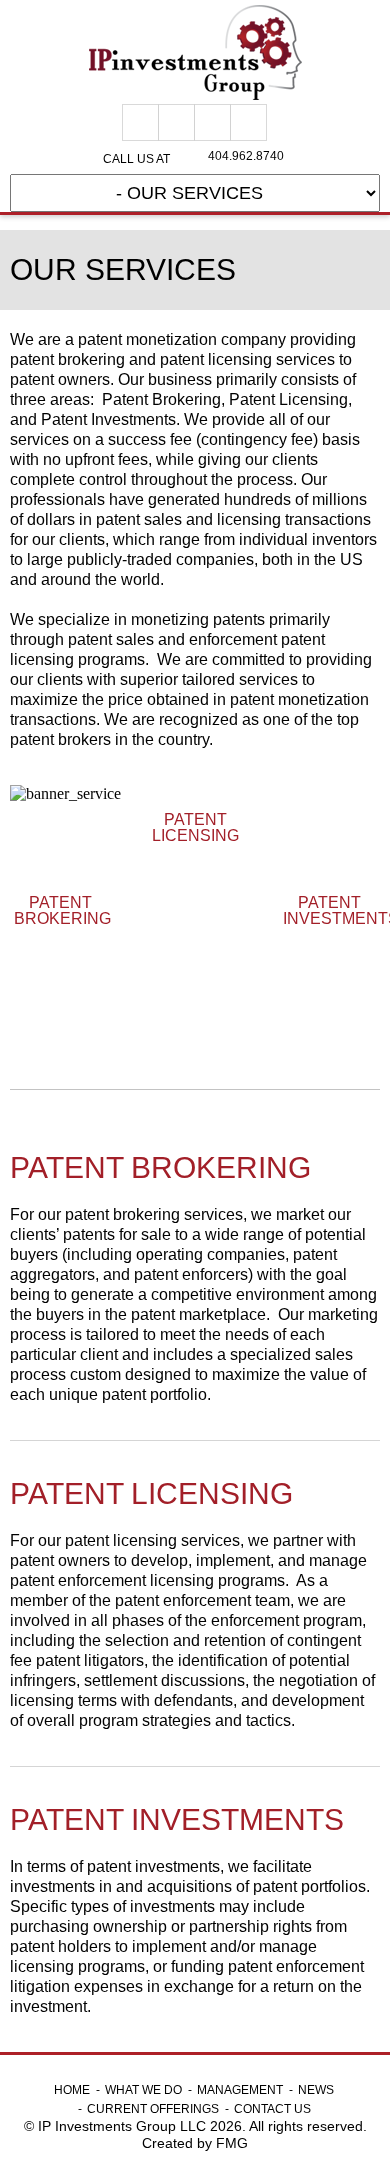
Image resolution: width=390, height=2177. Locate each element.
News (316, 2090)
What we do (143, 2090)
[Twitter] (212, 122)
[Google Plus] (176, 122)
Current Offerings (153, 2109)
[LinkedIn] (248, 122)
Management (240, 2090)
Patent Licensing (195, 828)
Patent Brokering (61, 911)
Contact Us (272, 2109)
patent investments (330, 911)
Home (72, 2090)
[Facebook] (140, 122)
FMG (232, 2143)
